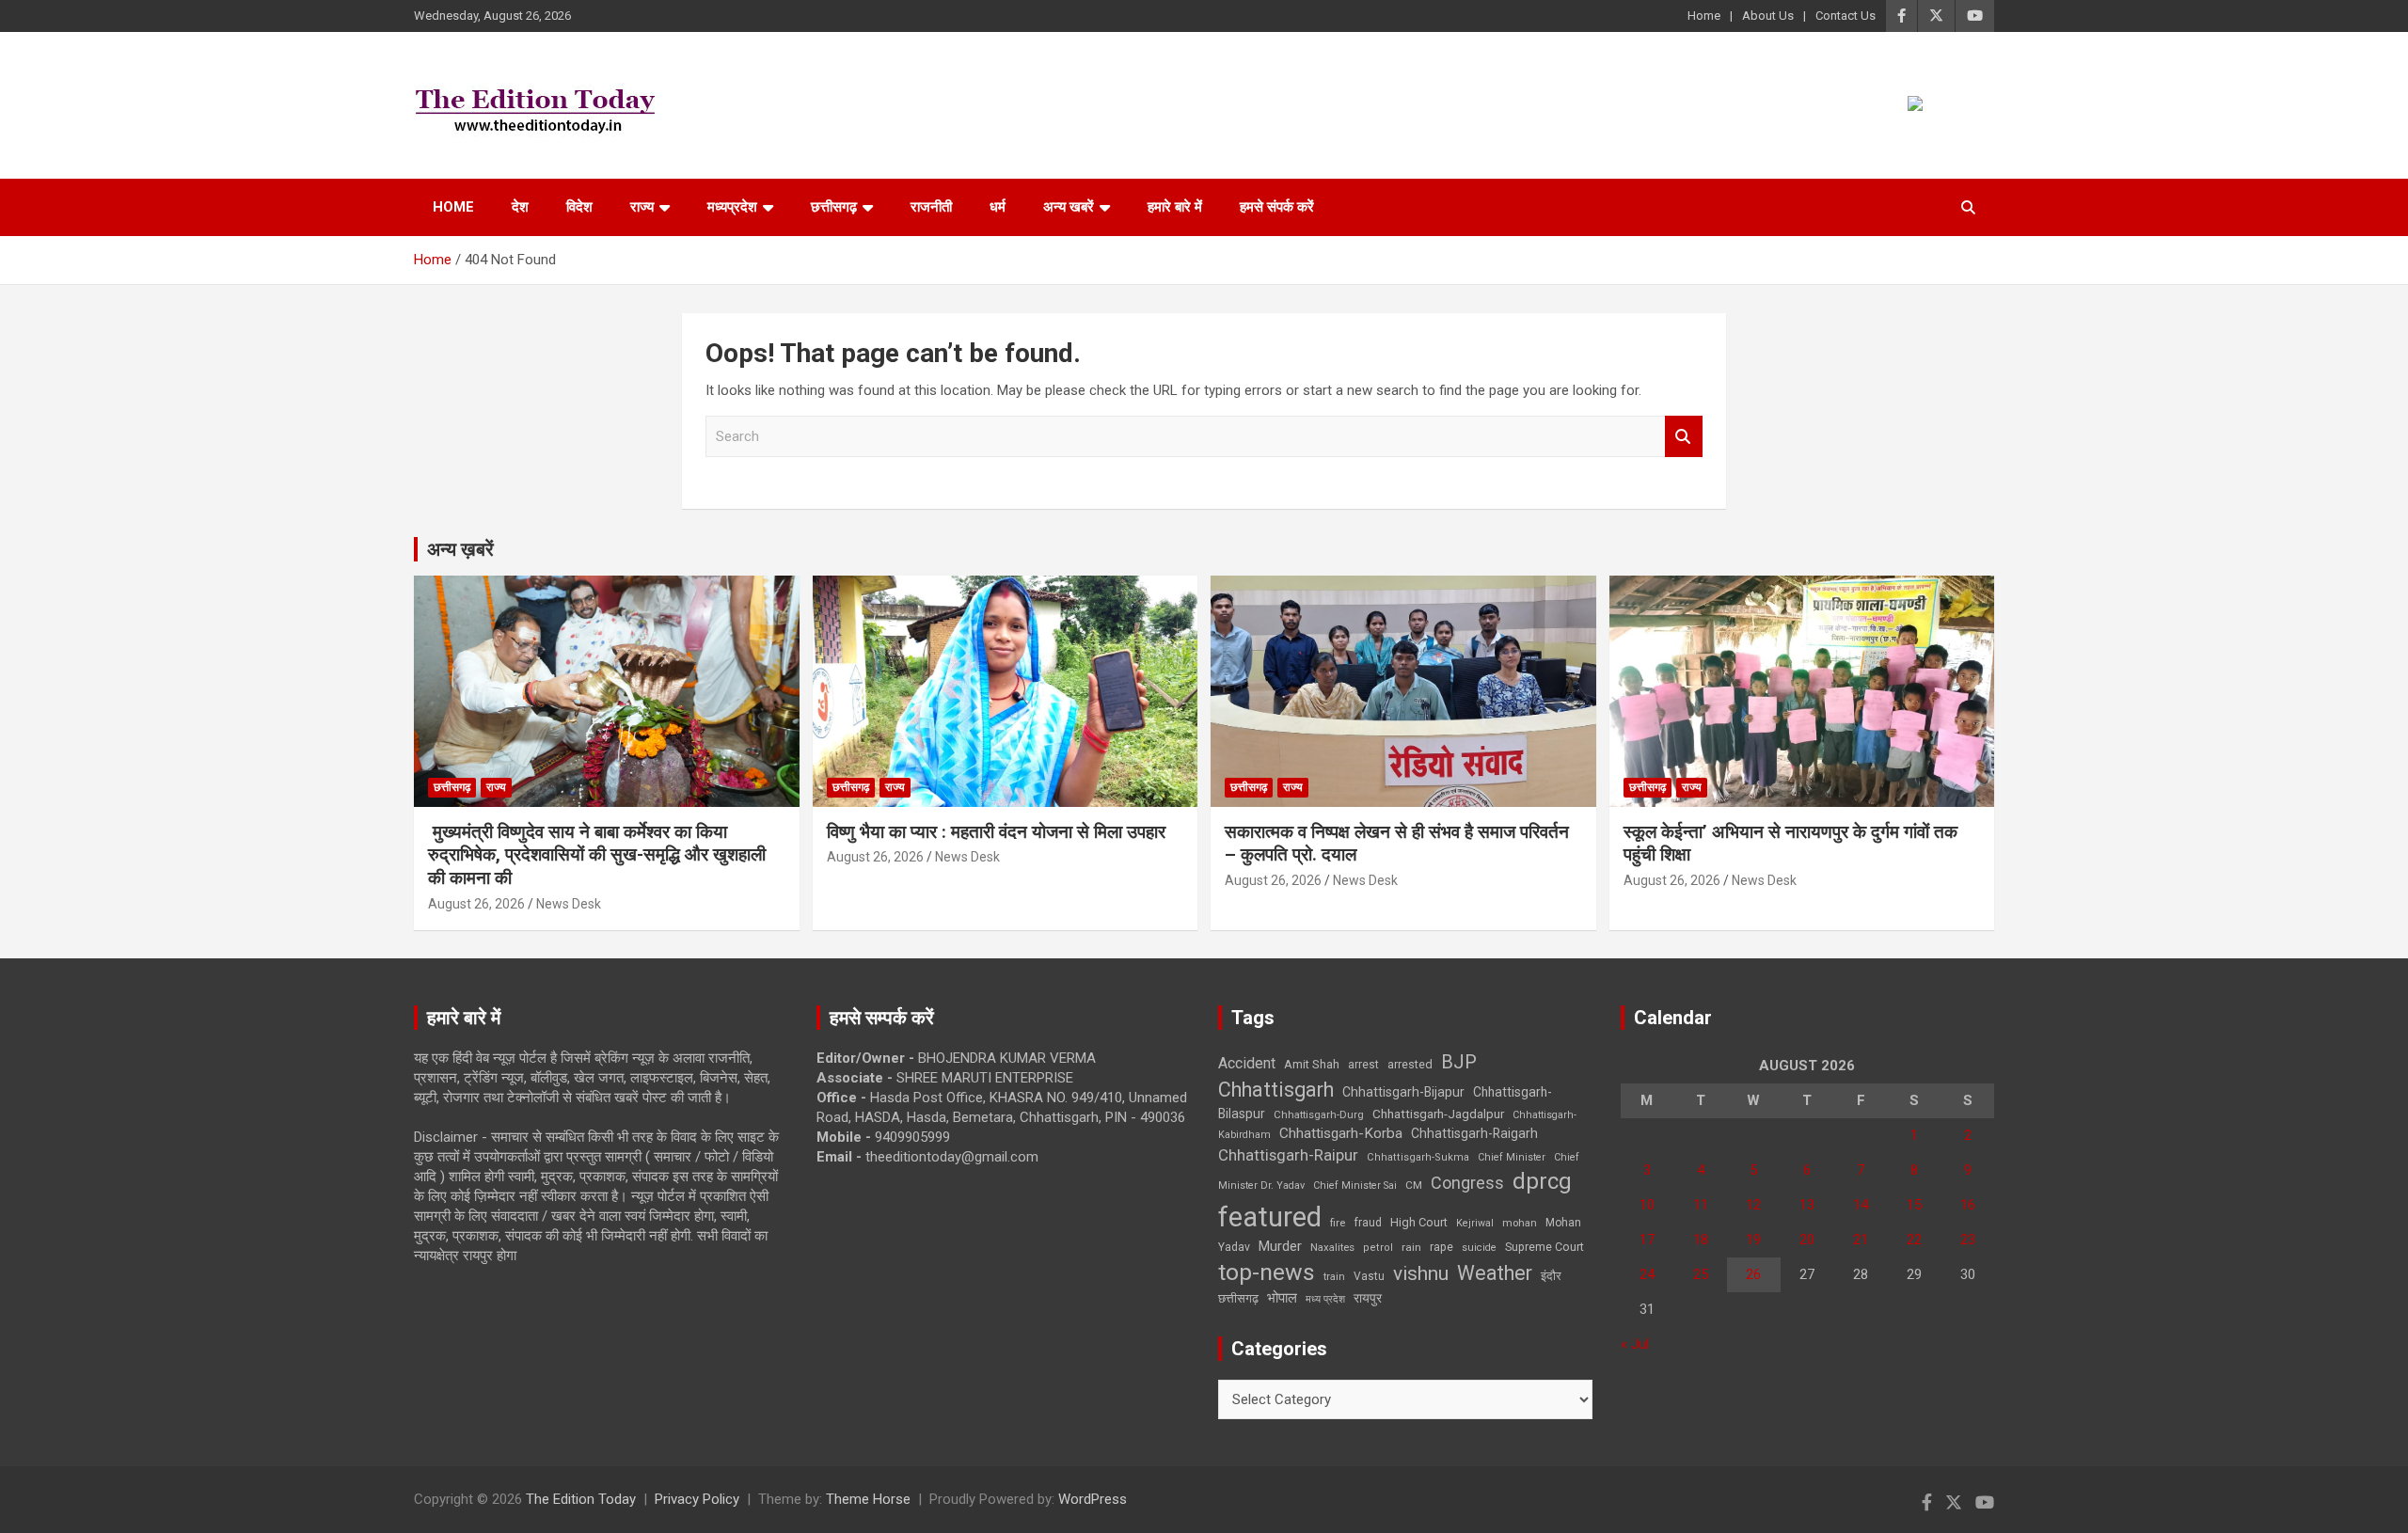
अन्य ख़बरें (460, 549)
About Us (1768, 16)
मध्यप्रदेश (732, 207)
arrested (1410, 1064)
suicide (1479, 1248)
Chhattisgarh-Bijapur (1403, 1092)
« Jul (1635, 1344)
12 (1753, 1205)
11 (1701, 1205)
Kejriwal (1475, 1223)
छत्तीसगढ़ (834, 207)
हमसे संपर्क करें (1277, 207)
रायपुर (1368, 1298)
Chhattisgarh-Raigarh (1474, 1133)
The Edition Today (581, 1499)
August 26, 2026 (476, 904)
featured (1270, 1217)
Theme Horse (868, 1499)
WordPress (1093, 1499)
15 (1914, 1205)
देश (520, 207)
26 (1753, 1274)
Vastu (1369, 1276)
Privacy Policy (697, 1499)
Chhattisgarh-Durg (1319, 1114)
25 (1701, 1274)
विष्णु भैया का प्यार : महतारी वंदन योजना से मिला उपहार (996, 832)
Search (1684, 437)
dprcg (1542, 1181)
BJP (1459, 1062)
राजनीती (931, 207)
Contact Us (1846, 16)
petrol (1378, 1248)
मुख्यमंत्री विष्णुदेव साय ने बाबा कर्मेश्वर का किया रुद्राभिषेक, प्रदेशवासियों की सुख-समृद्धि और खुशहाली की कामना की (597, 855)
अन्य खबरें (1069, 207)
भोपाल (1282, 1298)
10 (1647, 1205)
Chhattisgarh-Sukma (1418, 1157)
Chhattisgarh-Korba (1341, 1133)
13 (1807, 1205)
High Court (1419, 1222)
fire (1338, 1223)
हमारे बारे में (1175, 207)
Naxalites (1332, 1247)
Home (1704, 16)
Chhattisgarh (1276, 1090)
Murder (1280, 1246)
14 (1861, 1205)
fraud (1368, 1223)
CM (1414, 1185)
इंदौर (1551, 1276)
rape (1442, 1247)
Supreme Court (1545, 1247)
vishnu (1421, 1273)
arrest (1363, 1065)
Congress (1467, 1183)
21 (1861, 1240)
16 (1968, 1205)
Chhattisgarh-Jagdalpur (1438, 1114)
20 (1807, 1240)
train (1334, 1277)
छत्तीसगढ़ (1238, 1298)
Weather (1495, 1273)
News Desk (569, 904)
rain (1411, 1247)
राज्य (642, 207)
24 (1647, 1274)
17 (1647, 1240)
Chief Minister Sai (1355, 1185)
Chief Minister (1512, 1157)
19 (1753, 1240)
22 (1914, 1240)
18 (1701, 1240)
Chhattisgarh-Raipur (1288, 1155)
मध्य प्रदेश (1325, 1299)
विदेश (579, 207)
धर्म (998, 207)
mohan (1520, 1223)
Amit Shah (1312, 1064)
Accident (1247, 1063)
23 (1968, 1240)
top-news (1267, 1272)
